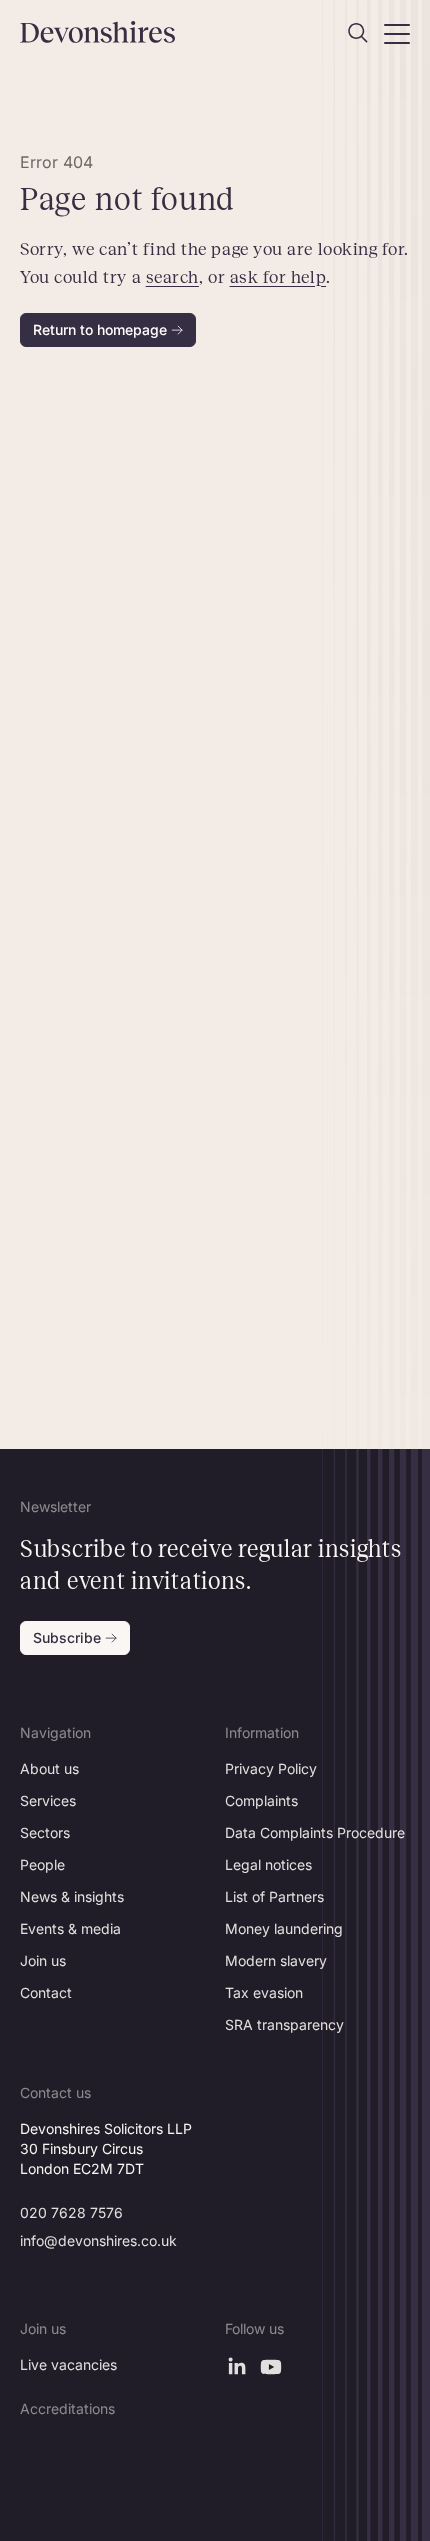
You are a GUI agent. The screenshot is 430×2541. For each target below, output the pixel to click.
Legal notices (268, 1864)
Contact (46, 1992)
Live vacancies (68, 2364)
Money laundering (284, 1928)
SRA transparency (284, 2024)
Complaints (261, 1800)
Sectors (45, 1832)
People (42, 1864)
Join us (43, 1960)
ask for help (278, 277)
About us (49, 1768)
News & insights (72, 1896)
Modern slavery (276, 1960)
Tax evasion (264, 1992)
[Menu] (397, 33)
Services (48, 1800)
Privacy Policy (271, 1768)
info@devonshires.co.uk (98, 2240)
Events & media (70, 1928)
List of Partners (274, 1896)
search (172, 277)
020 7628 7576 (71, 2212)
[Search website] (358, 33)
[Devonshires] (112, 32)
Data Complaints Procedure (315, 1832)
